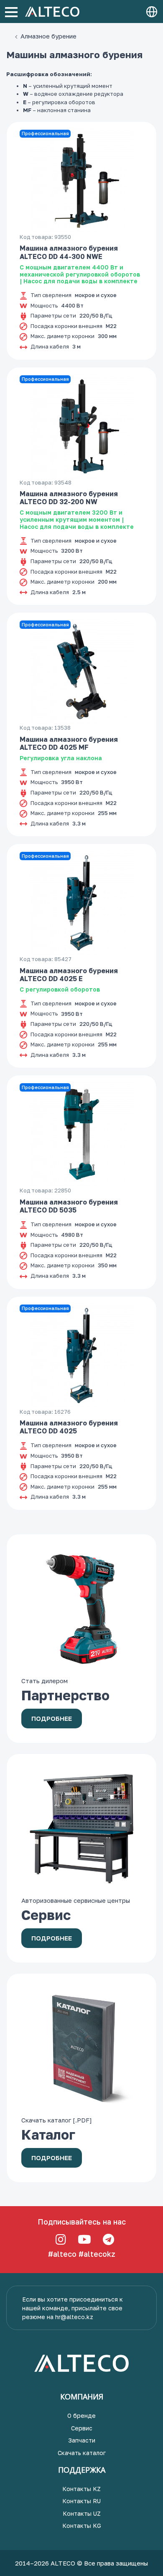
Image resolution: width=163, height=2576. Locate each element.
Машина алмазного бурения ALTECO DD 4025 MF (69, 743)
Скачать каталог (82, 2453)
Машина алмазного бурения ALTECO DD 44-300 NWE (69, 252)
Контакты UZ (82, 2513)
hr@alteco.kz (74, 2317)
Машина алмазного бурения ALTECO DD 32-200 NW (69, 498)
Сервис (82, 2428)
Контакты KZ (81, 2489)
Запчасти (82, 2440)
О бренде (81, 2416)
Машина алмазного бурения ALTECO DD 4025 (69, 1427)
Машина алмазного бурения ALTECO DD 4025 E (69, 975)
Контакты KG (82, 2526)
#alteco (62, 2254)
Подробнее (52, 1718)
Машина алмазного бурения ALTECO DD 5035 (69, 1206)
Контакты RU (81, 2501)
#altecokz (97, 2254)
